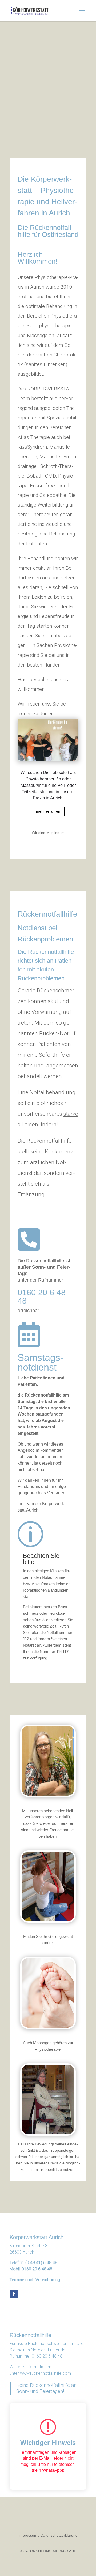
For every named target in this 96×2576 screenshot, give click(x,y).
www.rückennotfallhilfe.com (45, 2373)
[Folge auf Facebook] (14, 2294)
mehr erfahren (48, 811)
